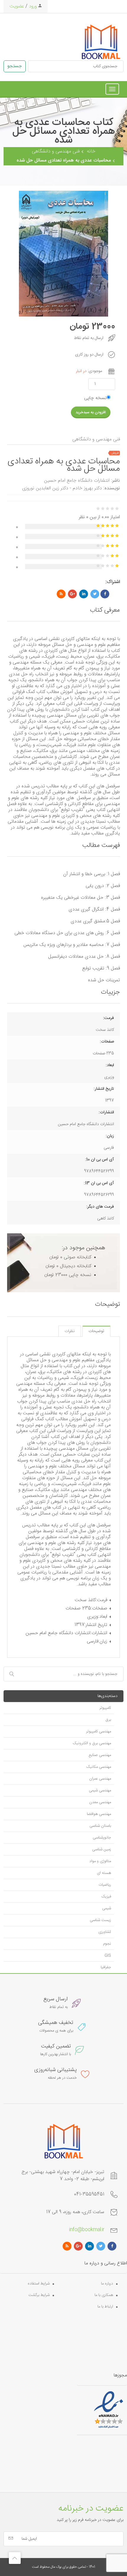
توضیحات (96, 1331)
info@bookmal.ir (87, 2230)
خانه (91, 151)
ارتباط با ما (105, 2307)
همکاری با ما (104, 2295)
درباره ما (107, 2284)
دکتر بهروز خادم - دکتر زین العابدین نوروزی (62, 488)
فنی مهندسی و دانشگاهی (56, 151)
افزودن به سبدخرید (91, 412)
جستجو (15, 66)
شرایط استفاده (39, 2284)
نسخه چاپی (95, 398)
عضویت (17, 6)
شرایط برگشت (39, 2295)
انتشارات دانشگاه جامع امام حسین (77, 481)
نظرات (70, 1331)
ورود (32, 6)
